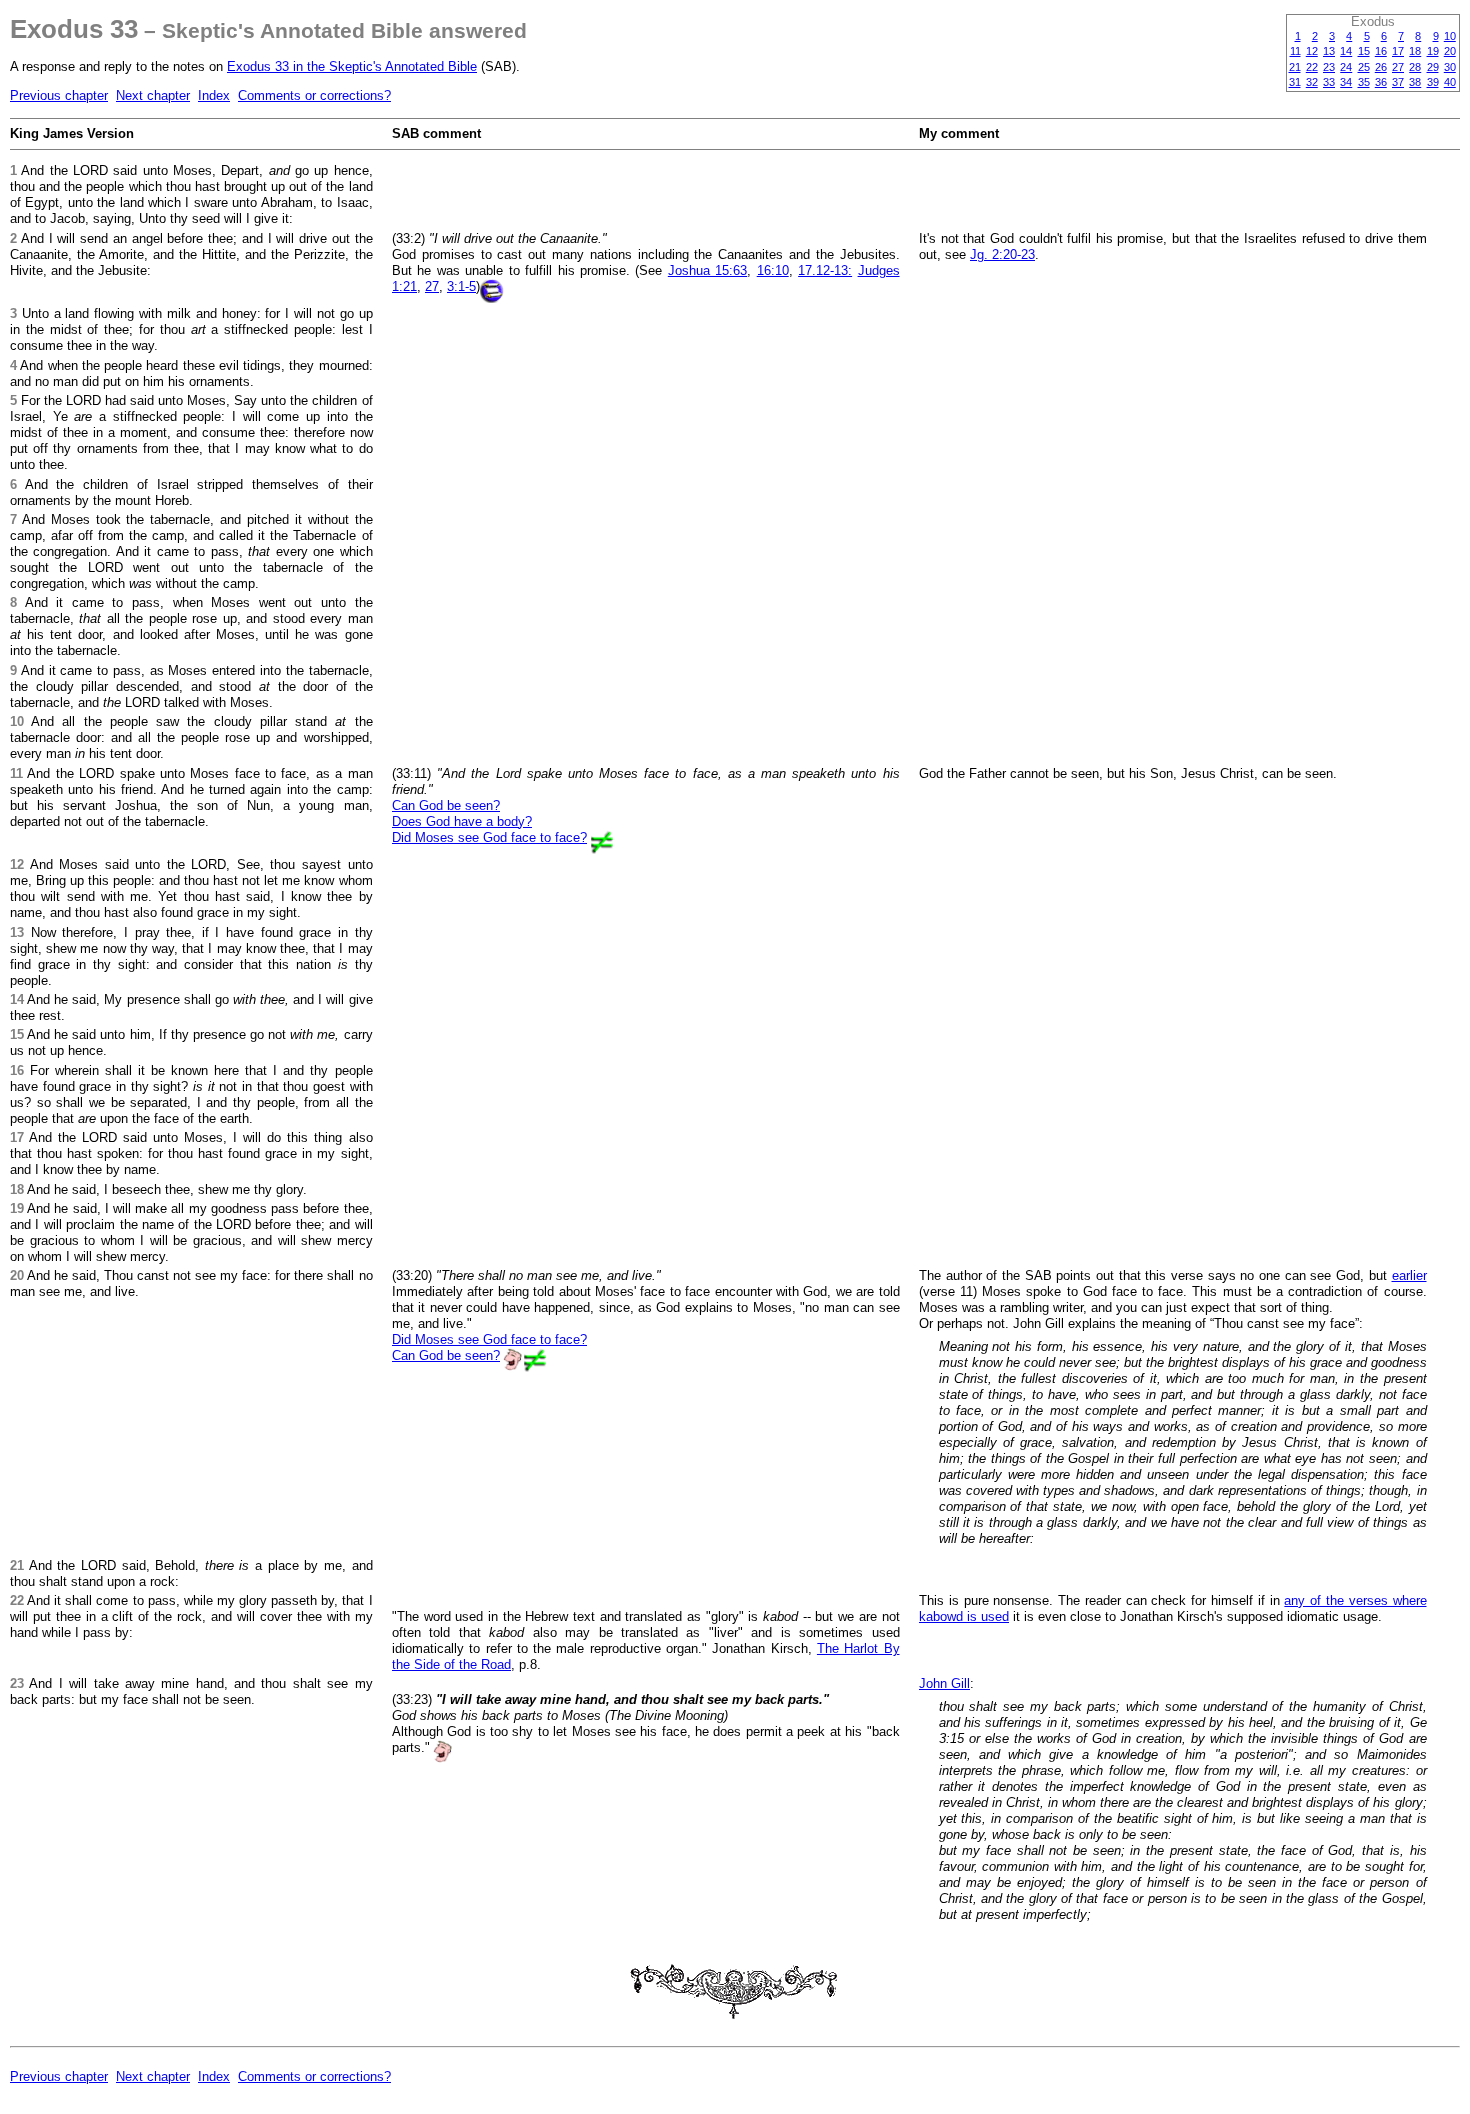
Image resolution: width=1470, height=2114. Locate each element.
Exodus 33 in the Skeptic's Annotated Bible (352, 66)
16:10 (773, 270)
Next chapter (153, 95)
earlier (1409, 1275)
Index (214, 95)
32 (1312, 82)
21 (1295, 67)
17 (1398, 51)
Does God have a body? (462, 821)
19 (1433, 51)
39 (1433, 82)
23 (1329, 67)
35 (1364, 82)
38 (1415, 82)
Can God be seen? (446, 805)
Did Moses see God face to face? (489, 837)
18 (1415, 51)
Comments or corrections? (314, 95)
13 (1329, 51)
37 (1398, 82)
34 (1346, 82)
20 (1450, 51)
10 (1450, 36)
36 (1381, 82)
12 (1312, 51)
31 (1295, 82)
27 (1398, 67)
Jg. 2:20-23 (1002, 254)
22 (1312, 67)
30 (1450, 67)
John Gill (944, 1683)
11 (1295, 51)
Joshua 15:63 (707, 270)
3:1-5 (461, 286)
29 (1433, 67)
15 (1364, 51)
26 (1381, 67)
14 (1346, 51)
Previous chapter (59, 95)
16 (1381, 51)
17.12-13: (825, 270)
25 (1364, 67)
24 (1346, 67)
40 (1450, 82)
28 (1415, 67)
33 (1329, 82)
